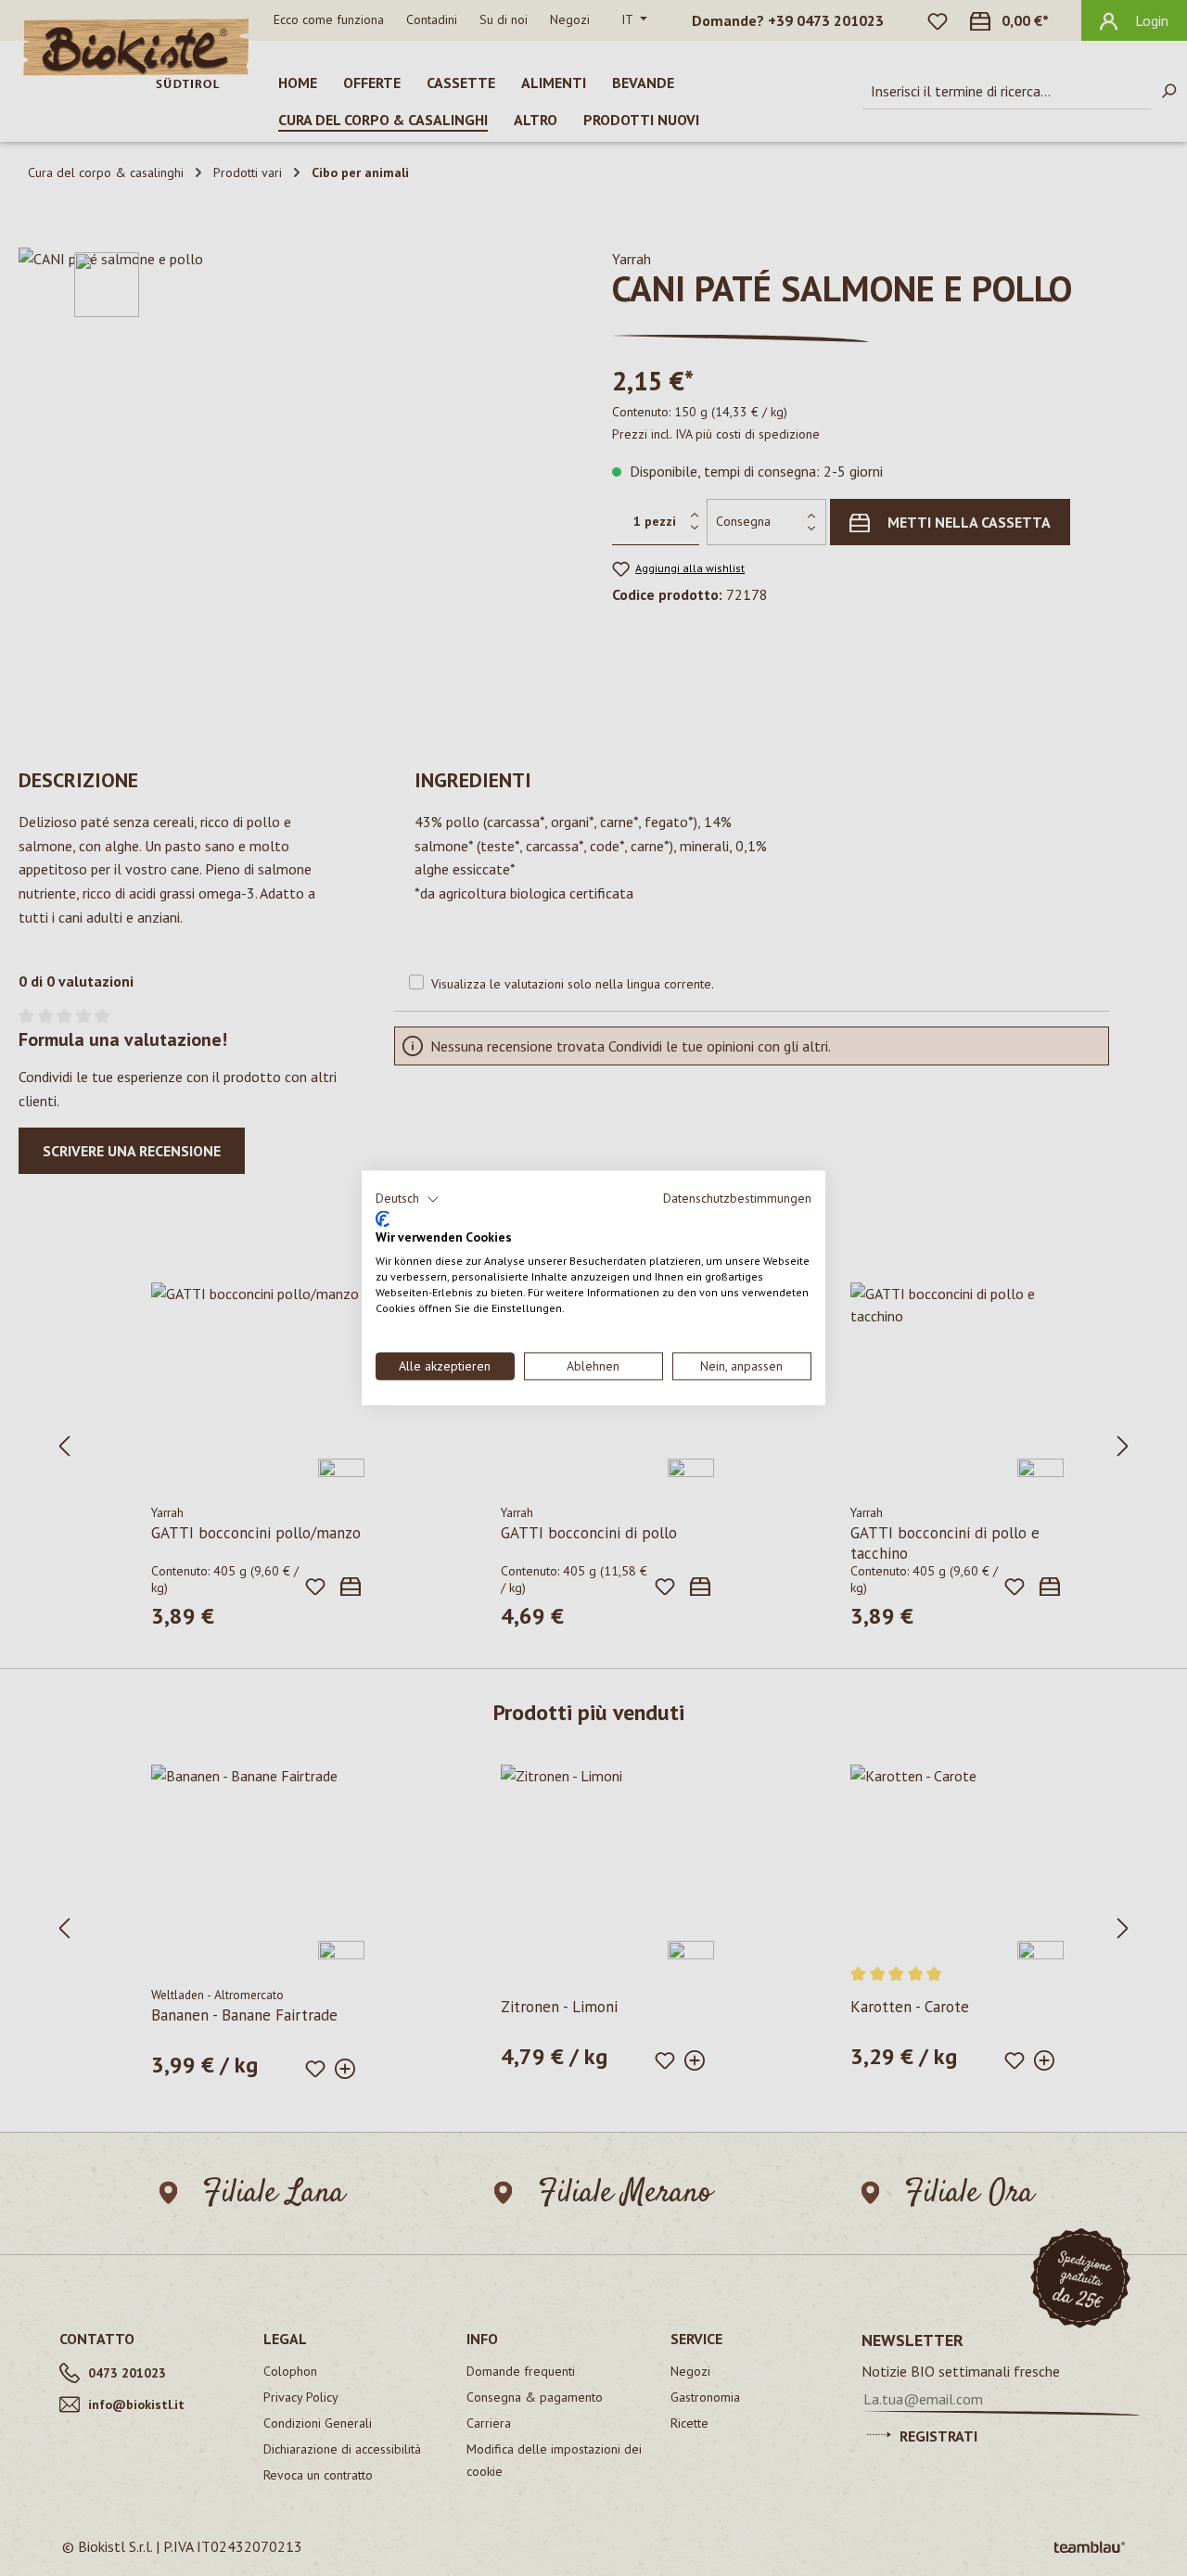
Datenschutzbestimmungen (737, 1198)
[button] (408, 1199)
